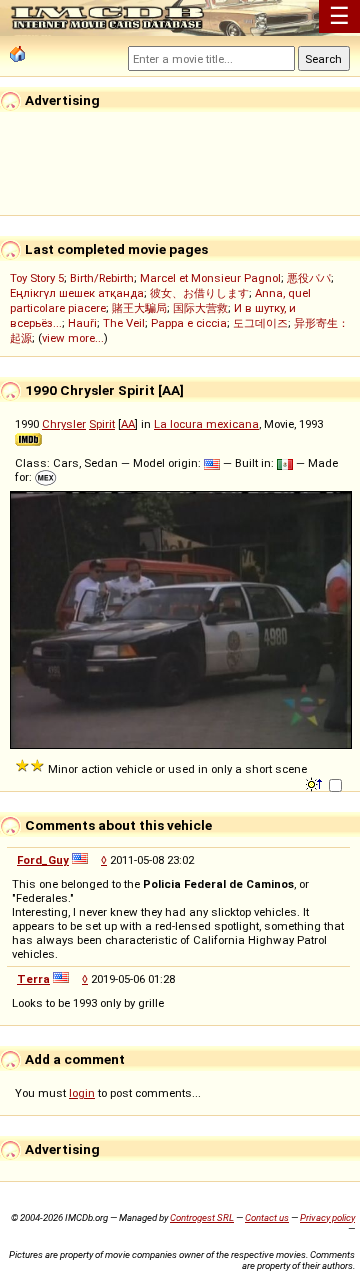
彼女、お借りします (199, 293)
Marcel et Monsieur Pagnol (210, 278)
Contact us (267, 1217)
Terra (33, 979)
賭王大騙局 (139, 308)
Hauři (82, 323)
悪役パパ (309, 278)
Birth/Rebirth (102, 278)
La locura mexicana (206, 424)
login (82, 1093)
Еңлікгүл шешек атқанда (77, 293)
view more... (73, 338)
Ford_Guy (43, 860)
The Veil (124, 323)
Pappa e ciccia (189, 323)
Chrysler (64, 424)
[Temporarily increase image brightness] (315, 783)
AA (128, 424)
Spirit (102, 424)
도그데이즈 (260, 323)
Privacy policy (327, 1217)
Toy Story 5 (37, 278)
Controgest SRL (202, 1217)
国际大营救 (200, 308)
